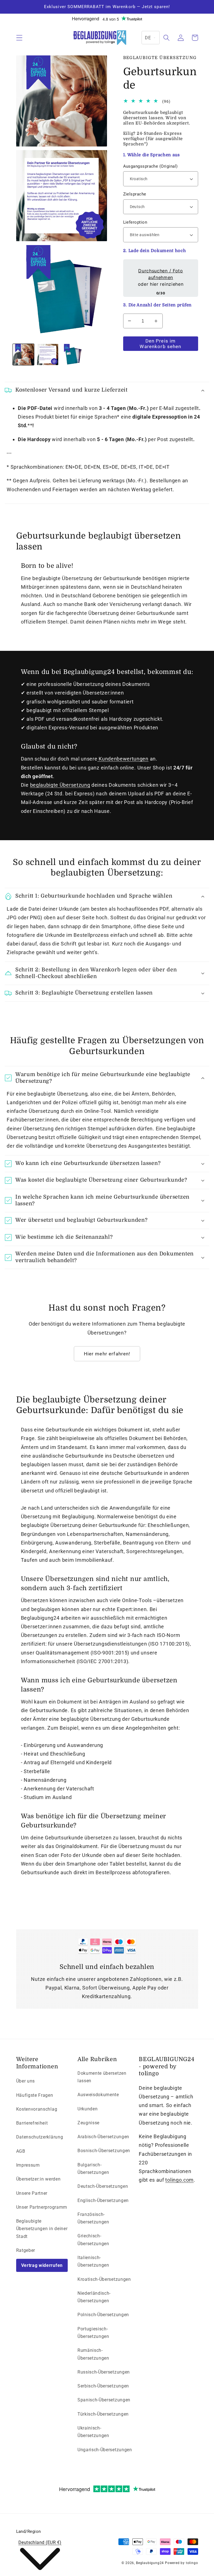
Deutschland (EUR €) (40, 2542)
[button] (19, 38)
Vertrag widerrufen (42, 2265)
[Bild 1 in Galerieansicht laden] (23, 355)
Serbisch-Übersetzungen (103, 2386)
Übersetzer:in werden (38, 2179)
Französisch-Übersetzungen (93, 2218)
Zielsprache (135, 194)
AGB (21, 2151)
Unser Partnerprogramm (42, 2207)
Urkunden (88, 2109)
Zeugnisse (88, 2123)
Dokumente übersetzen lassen (102, 2077)
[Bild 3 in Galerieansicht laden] (72, 355)
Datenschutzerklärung (40, 2137)
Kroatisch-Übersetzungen (104, 2279)
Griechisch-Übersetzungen (93, 2240)
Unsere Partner (32, 2193)
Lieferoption (135, 222)
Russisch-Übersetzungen (104, 2372)
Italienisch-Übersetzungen (93, 2261)
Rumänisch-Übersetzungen (93, 2354)
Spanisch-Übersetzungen (104, 2400)
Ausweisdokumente (98, 2095)
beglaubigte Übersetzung (60, 785)
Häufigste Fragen (35, 2095)
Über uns (26, 2081)
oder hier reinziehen (160, 277)
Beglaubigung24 (150, 2563)
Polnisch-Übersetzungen (103, 2315)
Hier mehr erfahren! (107, 1354)
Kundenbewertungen (123, 759)
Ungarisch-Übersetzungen (105, 2450)
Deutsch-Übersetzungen (103, 2186)
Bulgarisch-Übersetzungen (93, 2169)
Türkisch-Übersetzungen (103, 2414)
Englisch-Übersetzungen (103, 2200)
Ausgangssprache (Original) (150, 166)
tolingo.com (179, 2180)
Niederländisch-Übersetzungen (94, 2297)
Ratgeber (26, 2250)
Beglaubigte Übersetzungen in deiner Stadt (42, 2229)
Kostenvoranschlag (37, 2109)
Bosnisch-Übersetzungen (104, 2151)
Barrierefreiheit (32, 2123)
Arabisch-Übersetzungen (103, 2137)
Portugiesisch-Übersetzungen (93, 2333)
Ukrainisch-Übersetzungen (93, 2432)
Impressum (28, 2165)
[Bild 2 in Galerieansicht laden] (48, 355)
